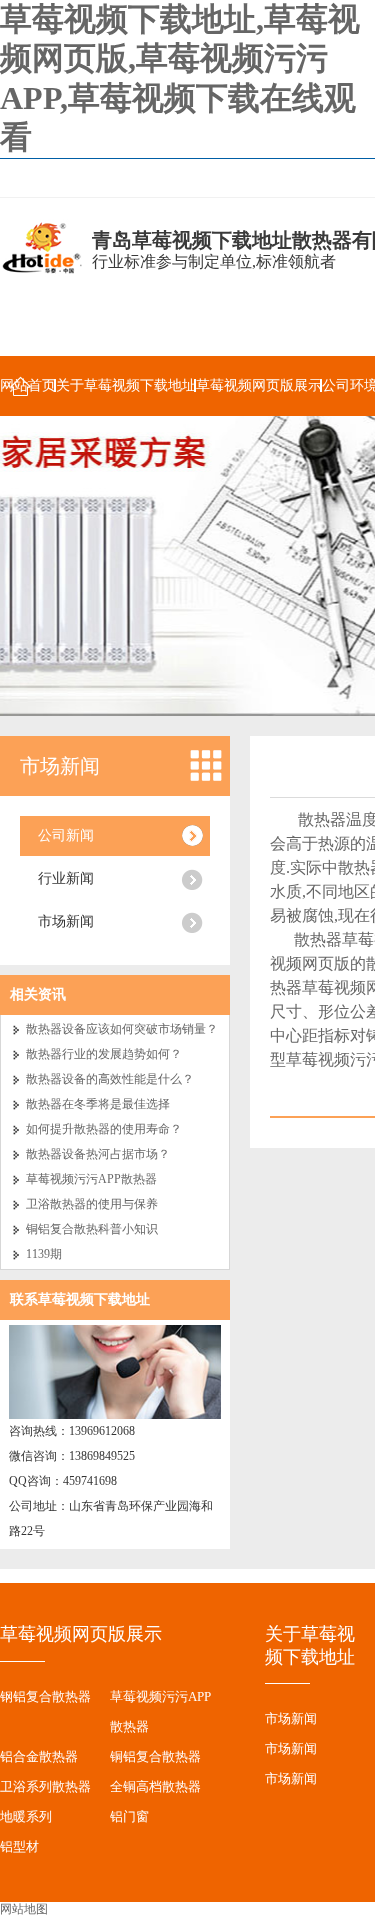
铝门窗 (129, 1816)
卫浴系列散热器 (45, 1786)
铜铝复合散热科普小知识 (92, 1229)
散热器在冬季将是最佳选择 (98, 1104)
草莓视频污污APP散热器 (91, 1179)
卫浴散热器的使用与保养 (92, 1204)
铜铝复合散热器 (155, 1756)
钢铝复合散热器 (45, 1696)
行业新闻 (66, 878)
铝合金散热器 (39, 1756)
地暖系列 (26, 1816)
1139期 (44, 1254)
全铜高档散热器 (155, 1786)
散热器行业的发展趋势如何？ (104, 1054)
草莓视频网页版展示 (259, 385)
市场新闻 (60, 766)
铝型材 (19, 1846)
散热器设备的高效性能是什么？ (110, 1079)
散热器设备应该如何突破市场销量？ (122, 1029)
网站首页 (28, 385)
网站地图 (24, 1909)
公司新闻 (66, 835)
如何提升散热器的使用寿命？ (104, 1129)
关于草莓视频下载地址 (126, 385)
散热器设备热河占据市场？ (98, 1154)
